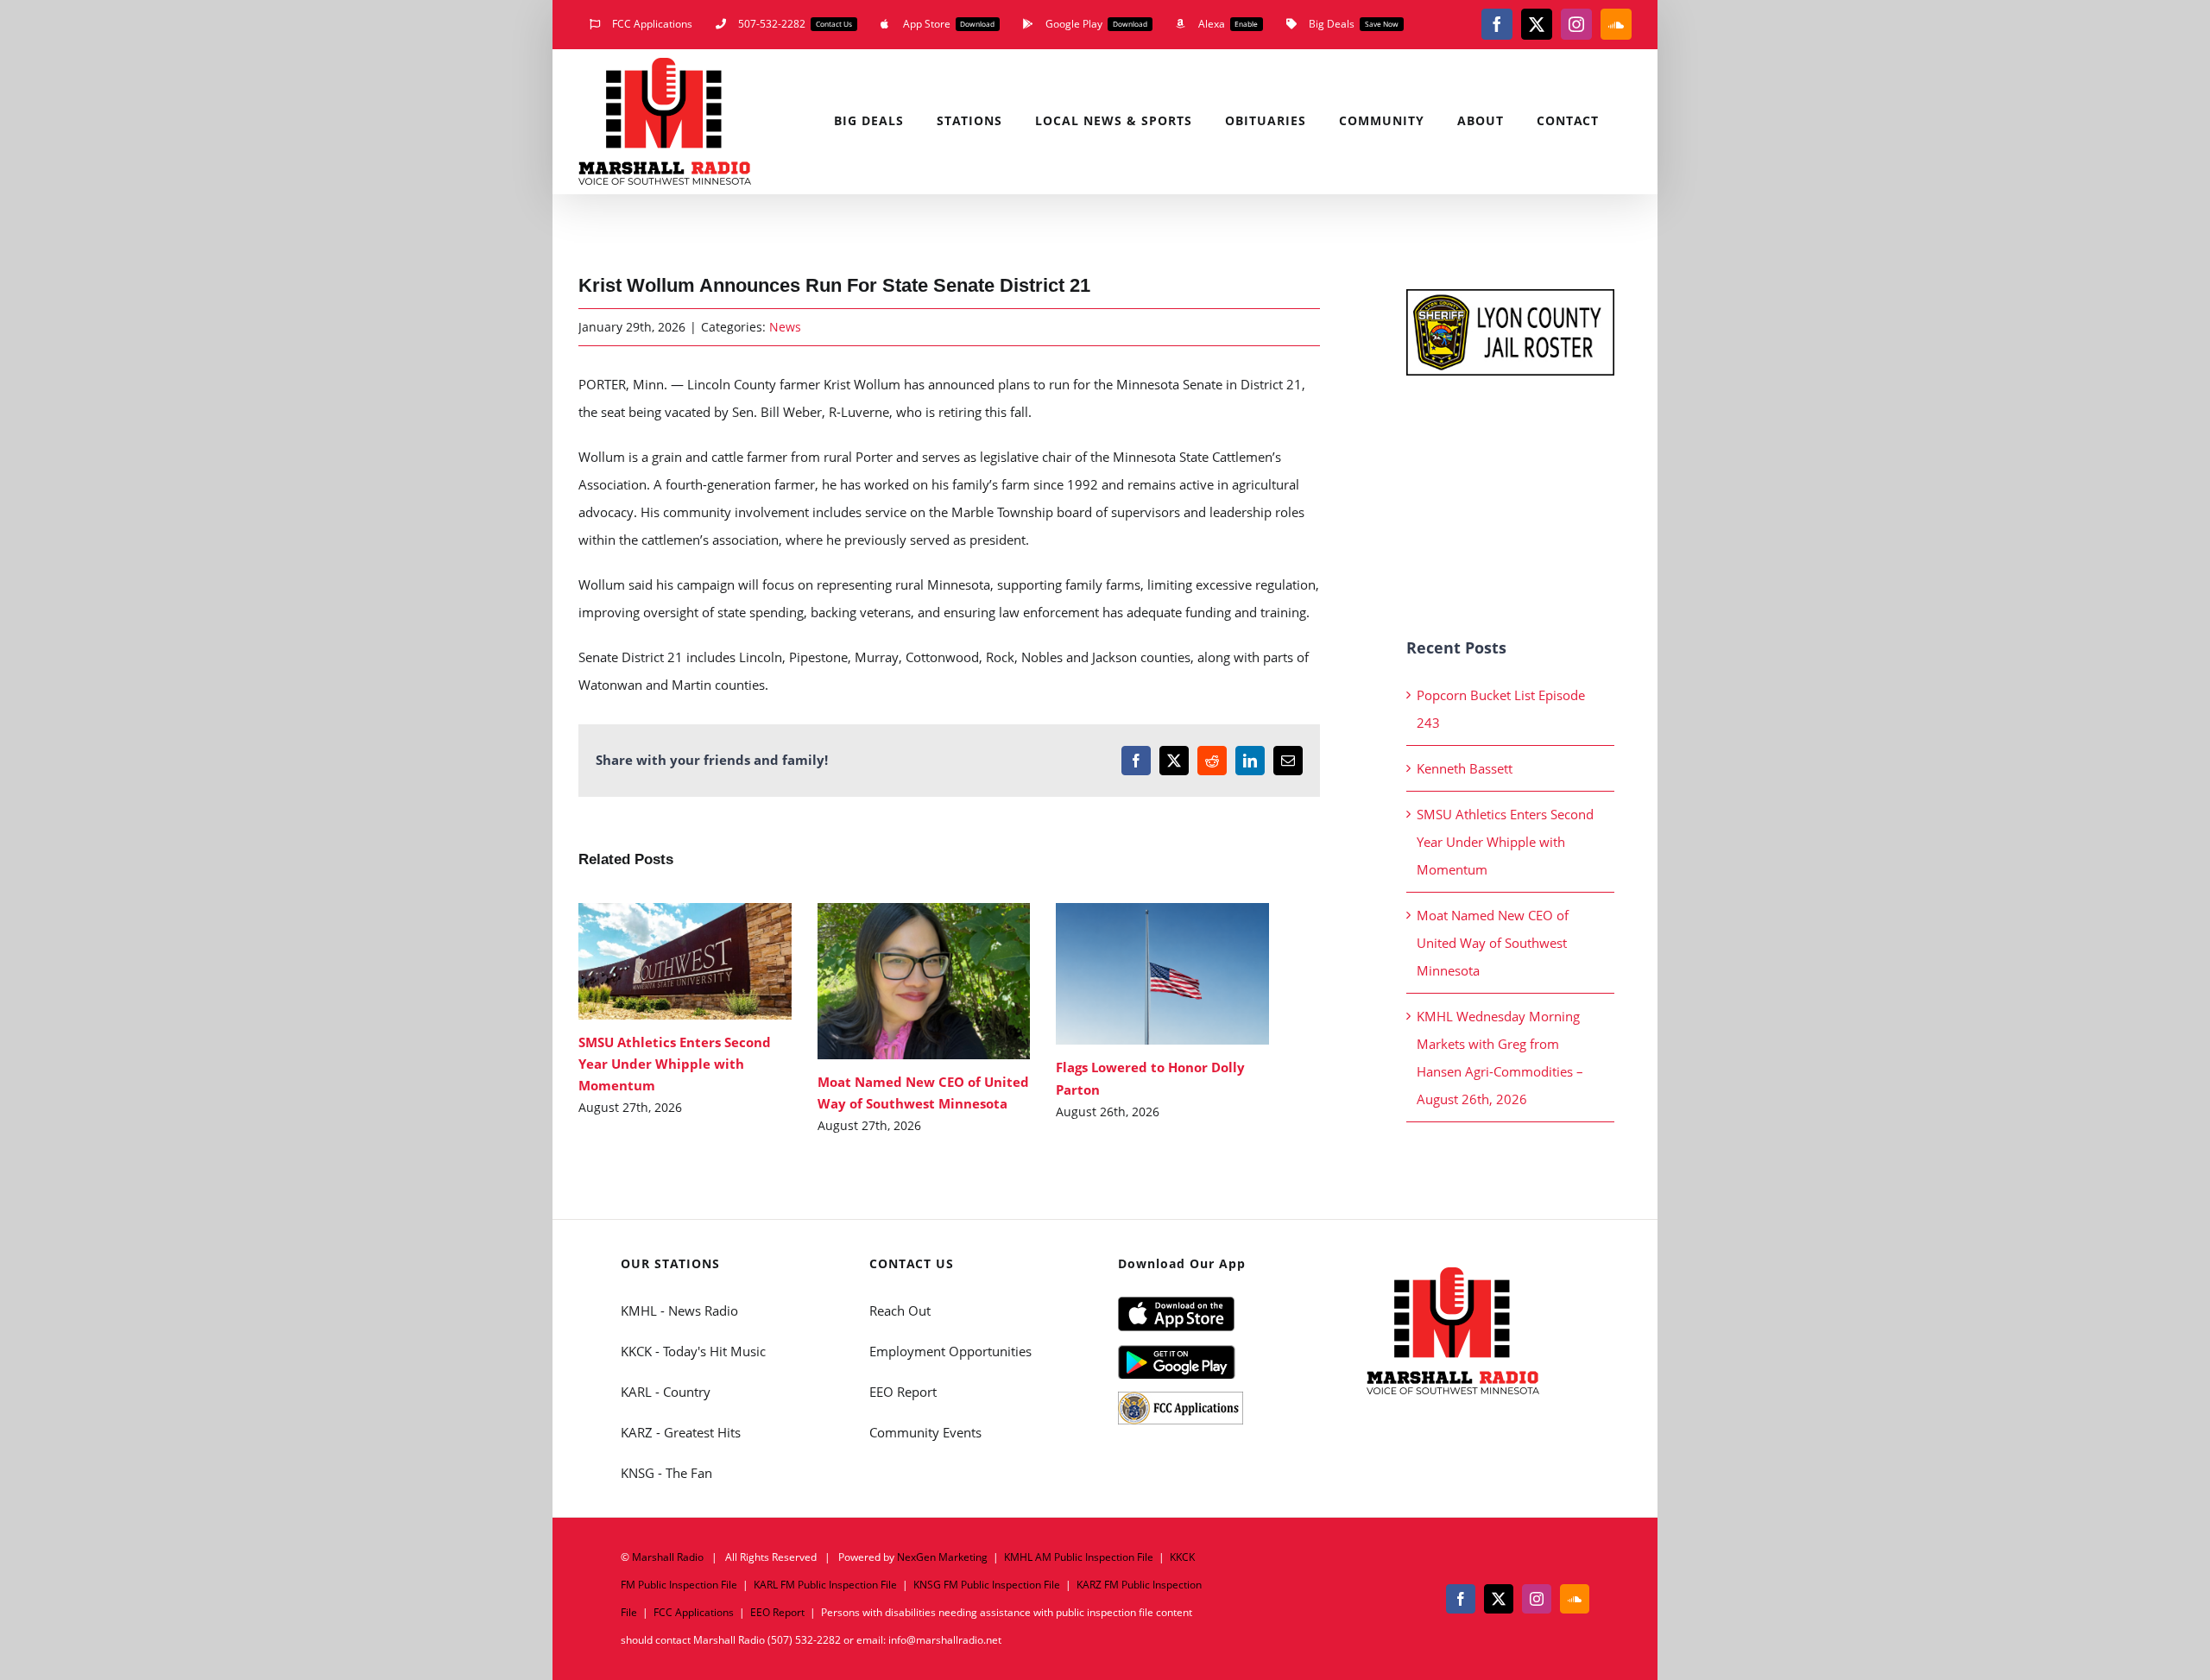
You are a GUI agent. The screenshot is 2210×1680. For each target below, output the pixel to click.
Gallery (710, 961)
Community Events (925, 1432)
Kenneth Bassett (1465, 768)
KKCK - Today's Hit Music (693, 1351)
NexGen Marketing (942, 1557)
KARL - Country (666, 1392)
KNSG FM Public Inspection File (987, 1585)
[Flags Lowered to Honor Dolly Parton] (1162, 974)
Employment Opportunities (950, 1351)
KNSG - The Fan (666, 1473)
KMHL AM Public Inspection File (1079, 1557)
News (785, 327)
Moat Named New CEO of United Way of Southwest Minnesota (898, 981)
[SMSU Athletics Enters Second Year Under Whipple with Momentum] (685, 961)
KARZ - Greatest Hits (681, 1432)
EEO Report (903, 1392)
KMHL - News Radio (679, 1311)
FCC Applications (694, 1612)
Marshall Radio (668, 1557)
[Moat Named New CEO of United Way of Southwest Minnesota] (924, 981)
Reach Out (900, 1311)
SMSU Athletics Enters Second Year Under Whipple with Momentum (660, 961)
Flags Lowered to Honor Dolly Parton (1137, 974)
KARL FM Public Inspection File (825, 1585)
